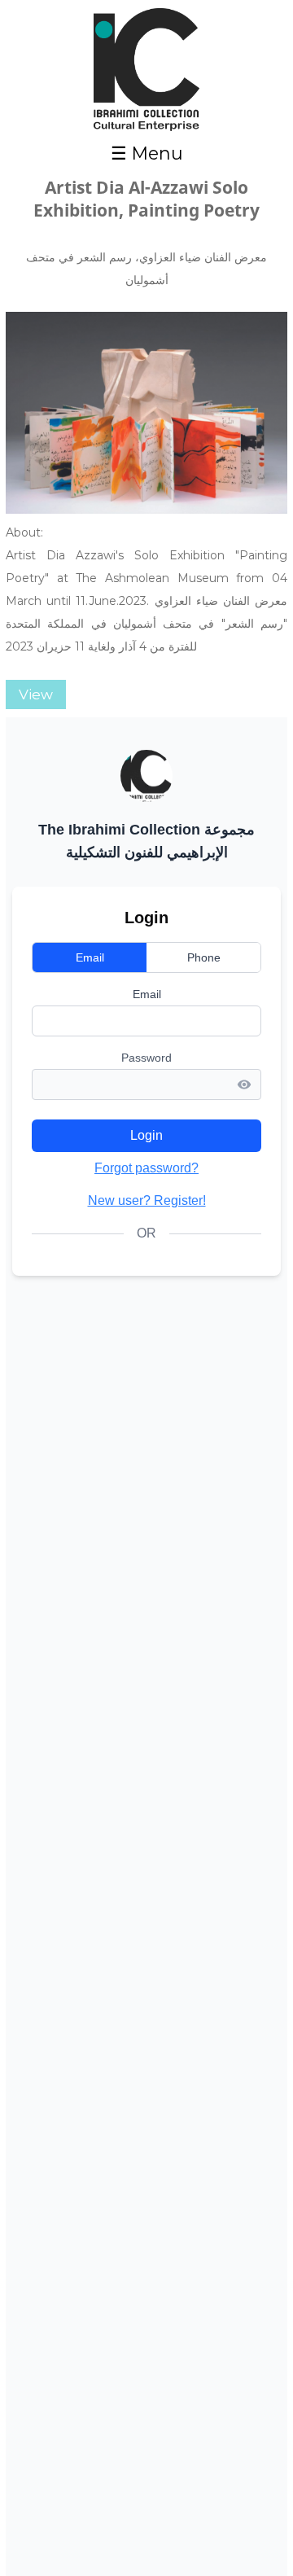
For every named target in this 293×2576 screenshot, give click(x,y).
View (36, 694)
